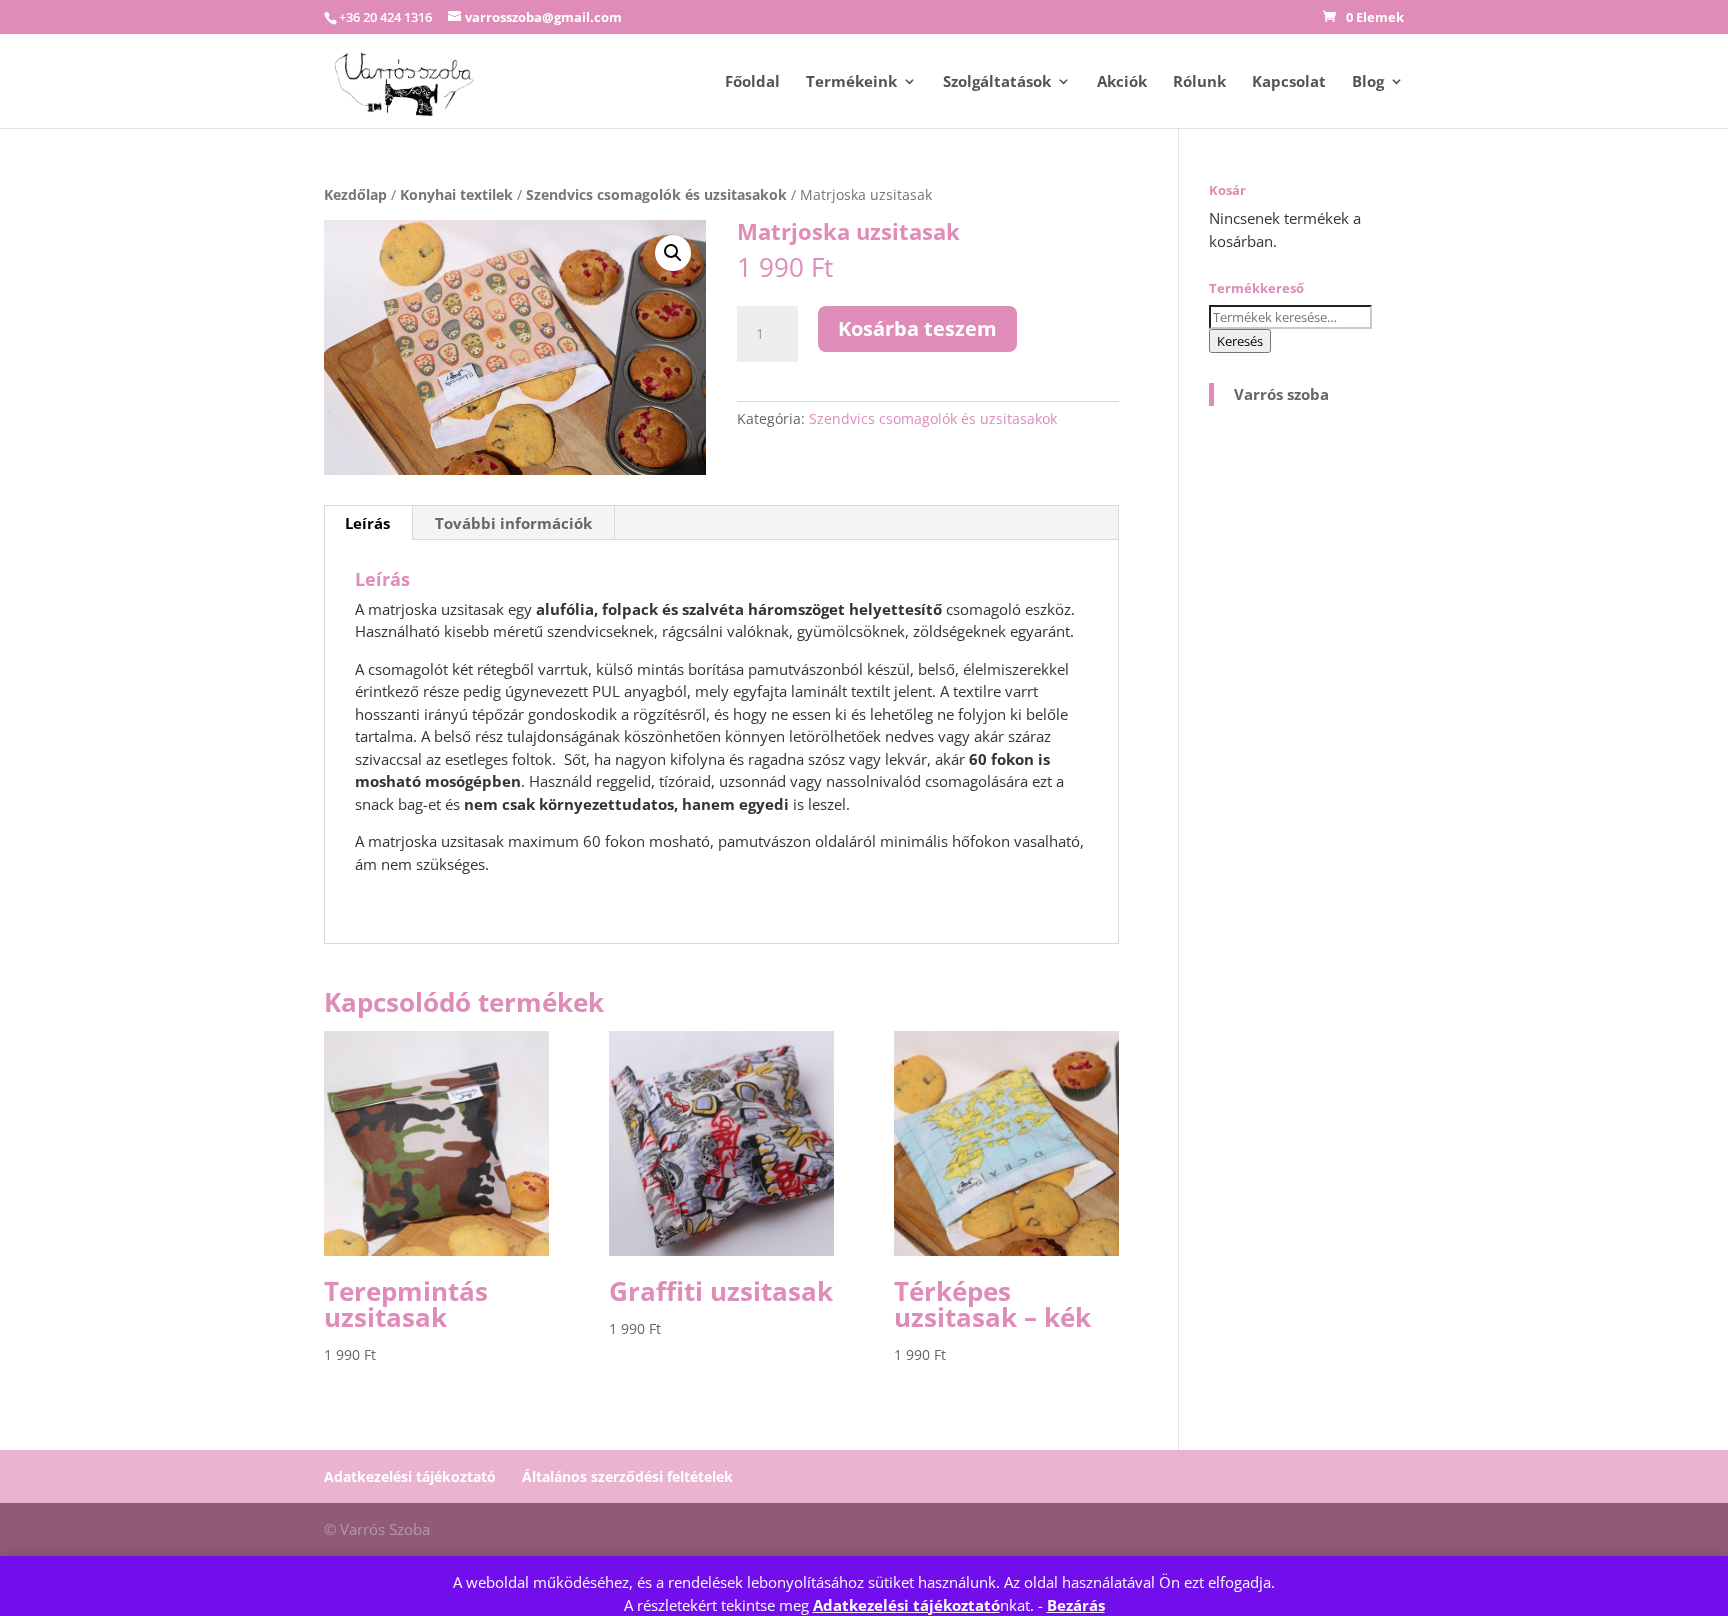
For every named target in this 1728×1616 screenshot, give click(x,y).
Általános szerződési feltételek (627, 1476)
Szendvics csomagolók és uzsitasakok (656, 194)
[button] (673, 253)
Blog (1368, 82)
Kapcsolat (1289, 82)
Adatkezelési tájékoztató (906, 1605)
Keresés (1240, 341)
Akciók (1122, 82)
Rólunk (1199, 82)
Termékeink (851, 82)
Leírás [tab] (367, 523)
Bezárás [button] (1076, 1605)
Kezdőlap (355, 194)
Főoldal (752, 82)
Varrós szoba (1281, 394)
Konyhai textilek (456, 194)
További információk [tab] (513, 523)
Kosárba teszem (917, 328)
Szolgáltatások (997, 82)
